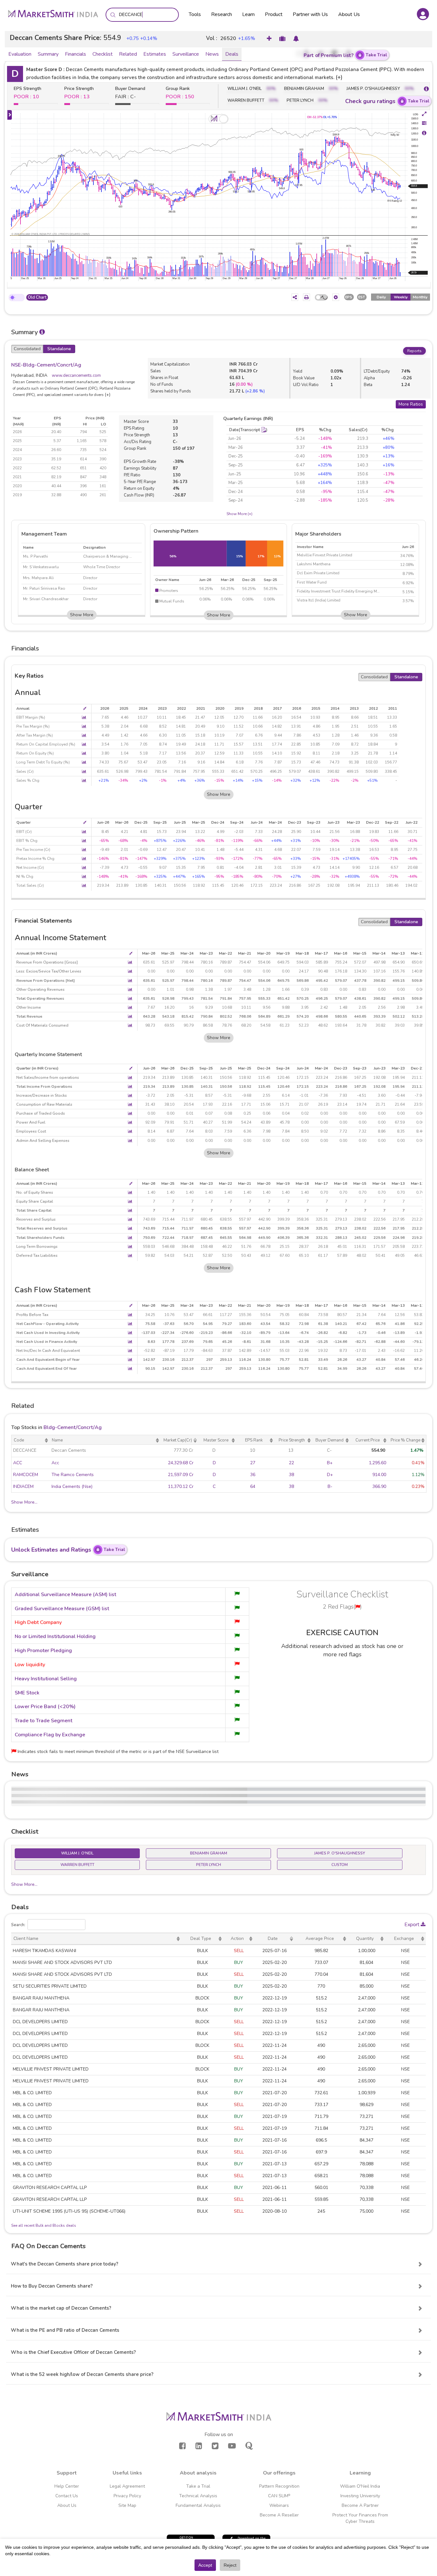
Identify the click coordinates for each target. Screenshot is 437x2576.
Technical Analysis (198, 2496)
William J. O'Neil (77, 1853)
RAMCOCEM (26, 1475)
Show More (82, 615)
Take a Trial (198, 2486)
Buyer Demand (330, 1440)
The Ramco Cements (73, 1475)
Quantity (365, 1938)
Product (274, 14)
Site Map (127, 2505)
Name (57, 1440)
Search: (18, 1925)
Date (273, 1938)
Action (237, 1938)
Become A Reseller (279, 2515)
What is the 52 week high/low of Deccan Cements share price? (82, 2374)
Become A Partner (360, 2505)
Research (222, 14)
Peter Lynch (209, 1865)
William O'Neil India (360, 2486)
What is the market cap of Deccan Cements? (61, 2308)
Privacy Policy (127, 2496)
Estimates (155, 54)
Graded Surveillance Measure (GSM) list (62, 1609)
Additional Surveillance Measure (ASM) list (65, 1595)
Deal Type (201, 1938)
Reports (414, 351)
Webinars (279, 2505)
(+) (339, 77)
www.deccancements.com (76, 375)
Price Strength (292, 1440)
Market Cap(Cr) (178, 1440)
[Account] (423, 14)
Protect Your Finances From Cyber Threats (360, 2518)
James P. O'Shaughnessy (340, 1853)
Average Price (320, 1938)
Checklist (103, 54)
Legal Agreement (127, 2486)
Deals (232, 54)
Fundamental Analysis (198, 2505)
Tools (195, 14)
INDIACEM (23, 1486)
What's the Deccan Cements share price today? (65, 2264)
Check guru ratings (387, 101)
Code (19, 1440)
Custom (340, 1865)
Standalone (59, 349)
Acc (55, 1463)
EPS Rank (254, 1440)
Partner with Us (310, 14)
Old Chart (37, 297)
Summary (48, 54)
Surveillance (186, 54)
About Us (349, 14)
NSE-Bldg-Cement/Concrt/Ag (46, 365)
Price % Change (405, 1440)
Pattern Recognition (279, 2486)
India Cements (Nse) (72, 1486)
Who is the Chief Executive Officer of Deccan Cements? (73, 2352)
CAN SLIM (279, 2496)
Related (128, 54)
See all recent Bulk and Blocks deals (44, 2225)
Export (413, 1925)
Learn (248, 14)
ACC (18, 1463)
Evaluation (20, 54)
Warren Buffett (77, 1865)
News (212, 54)
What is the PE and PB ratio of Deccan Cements (65, 2330)
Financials (75, 54)
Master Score (216, 1440)
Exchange (404, 1938)
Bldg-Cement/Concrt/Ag (73, 1427)
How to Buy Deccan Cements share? (52, 2286)
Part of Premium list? (345, 55)
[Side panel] (10, 115)
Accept (205, 2565)
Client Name (26, 1938)
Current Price (368, 1440)
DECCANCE (25, 1450)
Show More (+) (239, 514)
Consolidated (27, 349)
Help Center (67, 2486)
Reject (230, 2565)
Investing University (360, 2496)
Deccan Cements (69, 1450)
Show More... (24, 1502)
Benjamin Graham (209, 1853)
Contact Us (67, 2496)
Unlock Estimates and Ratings (68, 1550)
